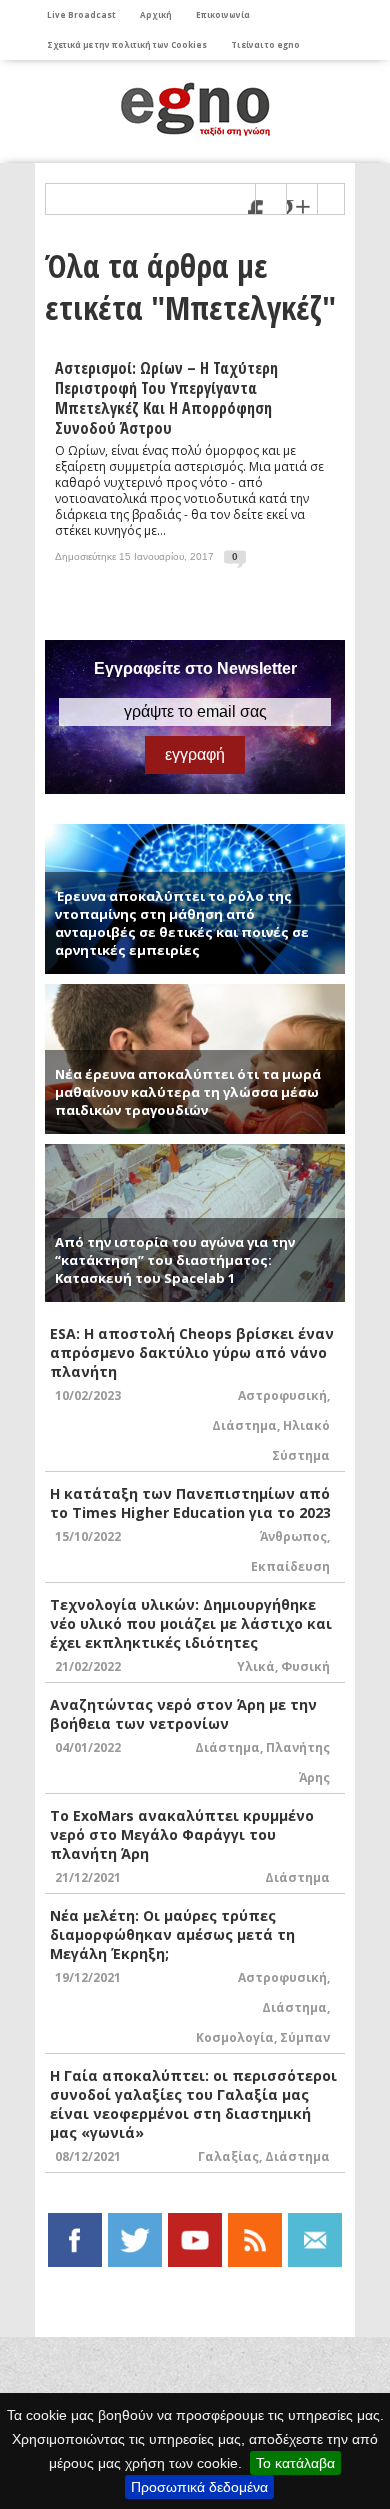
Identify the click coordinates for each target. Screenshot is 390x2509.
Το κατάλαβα (295, 2463)
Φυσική (305, 1666)
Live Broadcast (81, 14)
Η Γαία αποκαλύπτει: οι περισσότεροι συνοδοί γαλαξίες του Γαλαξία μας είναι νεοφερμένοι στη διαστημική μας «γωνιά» (193, 2104)
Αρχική (156, 14)
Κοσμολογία (235, 2037)
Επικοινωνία (223, 14)
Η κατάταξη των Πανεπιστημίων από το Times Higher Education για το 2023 (190, 1503)
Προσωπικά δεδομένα (199, 2487)
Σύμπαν (305, 2037)
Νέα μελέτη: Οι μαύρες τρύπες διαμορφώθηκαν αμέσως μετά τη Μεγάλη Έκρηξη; (172, 1934)
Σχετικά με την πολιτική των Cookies (127, 44)
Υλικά (256, 1666)
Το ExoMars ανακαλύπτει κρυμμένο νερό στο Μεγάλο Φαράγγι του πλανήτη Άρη (182, 1834)
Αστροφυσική (282, 1395)
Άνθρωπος (293, 1536)
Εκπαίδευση (290, 1566)
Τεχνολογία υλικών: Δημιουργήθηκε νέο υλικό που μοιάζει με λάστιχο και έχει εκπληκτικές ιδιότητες (191, 1623)
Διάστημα (244, 1425)
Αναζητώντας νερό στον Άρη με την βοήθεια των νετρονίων (183, 1714)
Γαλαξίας (228, 2156)
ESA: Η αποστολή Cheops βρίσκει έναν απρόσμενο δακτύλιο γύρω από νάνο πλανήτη (192, 1352)
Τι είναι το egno (265, 44)
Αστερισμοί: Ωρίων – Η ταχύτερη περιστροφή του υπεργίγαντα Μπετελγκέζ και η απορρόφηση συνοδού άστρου (166, 398)
